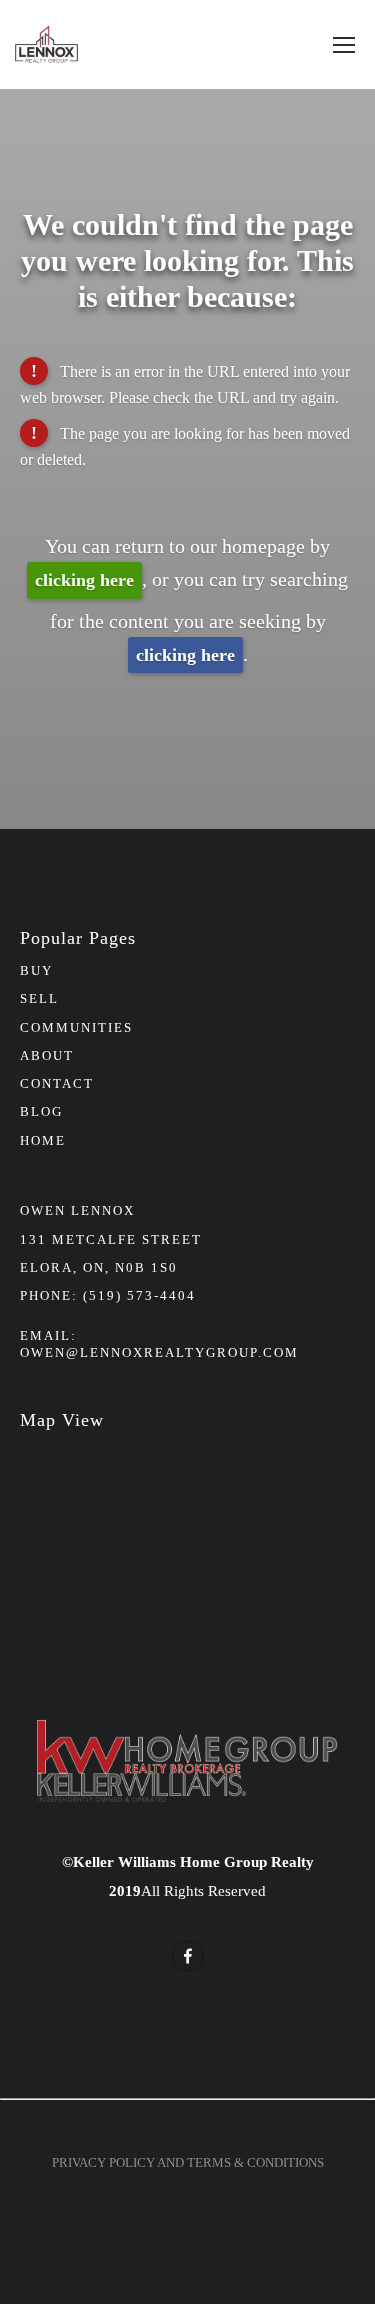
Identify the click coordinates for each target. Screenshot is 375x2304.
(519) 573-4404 (139, 1295)
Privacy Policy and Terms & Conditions (188, 2162)
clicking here (84, 580)
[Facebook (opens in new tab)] (188, 1956)
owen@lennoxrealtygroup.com (159, 1352)
